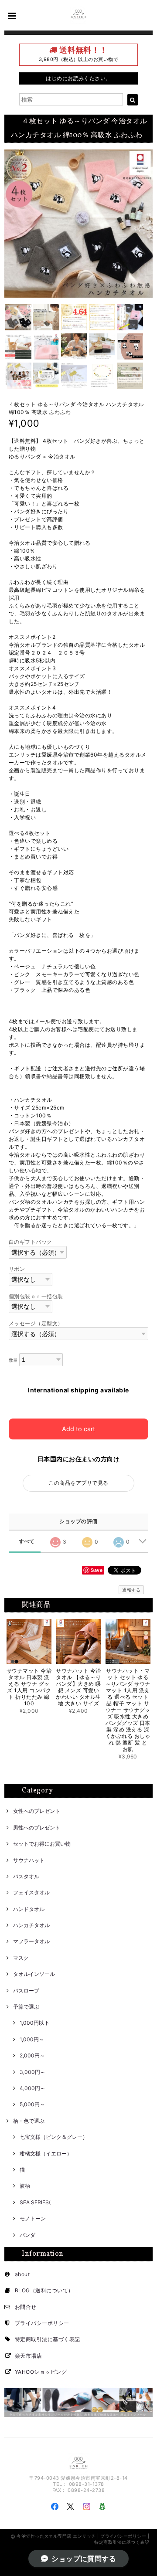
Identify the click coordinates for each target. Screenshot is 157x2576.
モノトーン (33, 2218)
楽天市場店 (28, 2356)
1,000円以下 (34, 2023)
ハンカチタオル (31, 1925)
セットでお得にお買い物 (42, 1844)
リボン (17, 1269)
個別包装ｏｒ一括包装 (36, 1296)
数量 (13, 1360)
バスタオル (26, 1876)
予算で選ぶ (26, 2007)
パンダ (27, 2235)
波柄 (25, 2186)
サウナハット (29, 1860)
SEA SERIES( (35, 2202)
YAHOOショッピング (41, 2372)
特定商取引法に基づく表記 (48, 2339)
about (22, 2274)
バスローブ (26, 1991)
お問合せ (26, 2307)
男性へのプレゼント (37, 1828)
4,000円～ (32, 2088)
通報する (131, 1590)
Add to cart (78, 1429)
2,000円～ (32, 2055)
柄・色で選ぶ (29, 2121)
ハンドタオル (29, 1909)
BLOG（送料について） (44, 2290)
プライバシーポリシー (42, 2323)
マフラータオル (31, 1941)
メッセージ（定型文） (36, 1323)
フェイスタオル (31, 1892)
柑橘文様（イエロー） (46, 2153)
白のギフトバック (31, 1242)
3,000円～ (32, 2072)
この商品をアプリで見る (78, 1483)
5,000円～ (32, 2104)
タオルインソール (34, 1974)
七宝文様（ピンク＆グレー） (54, 2137)
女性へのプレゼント (37, 1811)
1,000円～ (32, 2039)
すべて (27, 1541)
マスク (21, 1958)
